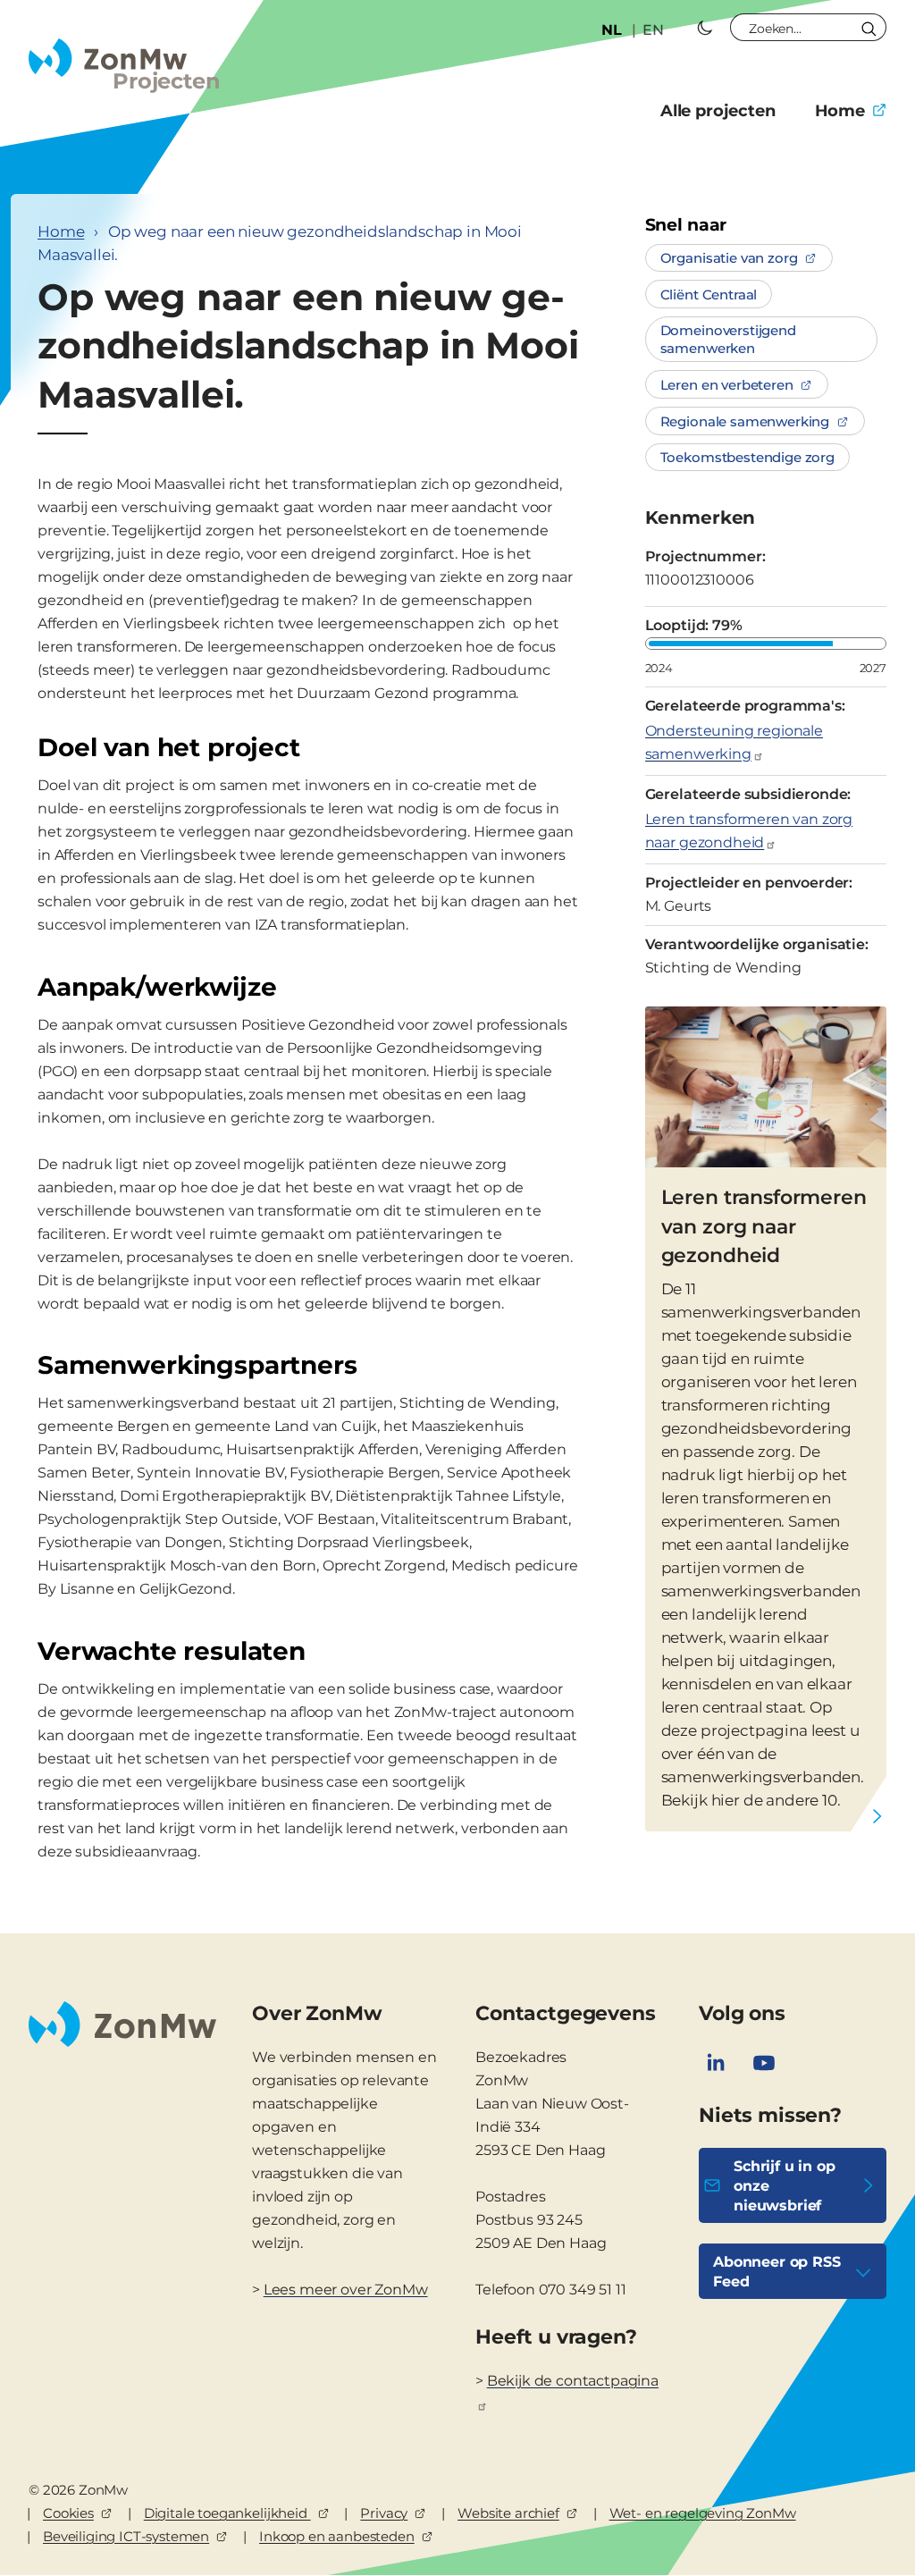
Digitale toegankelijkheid (227, 2513)
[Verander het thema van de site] (705, 28)
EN (653, 30)
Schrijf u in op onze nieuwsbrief (785, 2186)
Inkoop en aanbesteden (337, 2536)
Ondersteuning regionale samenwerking (734, 742)
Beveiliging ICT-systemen (126, 2536)
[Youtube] (764, 2063)
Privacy (384, 2513)
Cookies (68, 2513)
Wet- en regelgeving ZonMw (703, 2513)
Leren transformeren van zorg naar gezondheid (749, 831)
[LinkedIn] (716, 2063)
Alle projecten (718, 111)
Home (840, 111)
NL (612, 30)
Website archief (508, 2513)
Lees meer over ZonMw (346, 2290)
